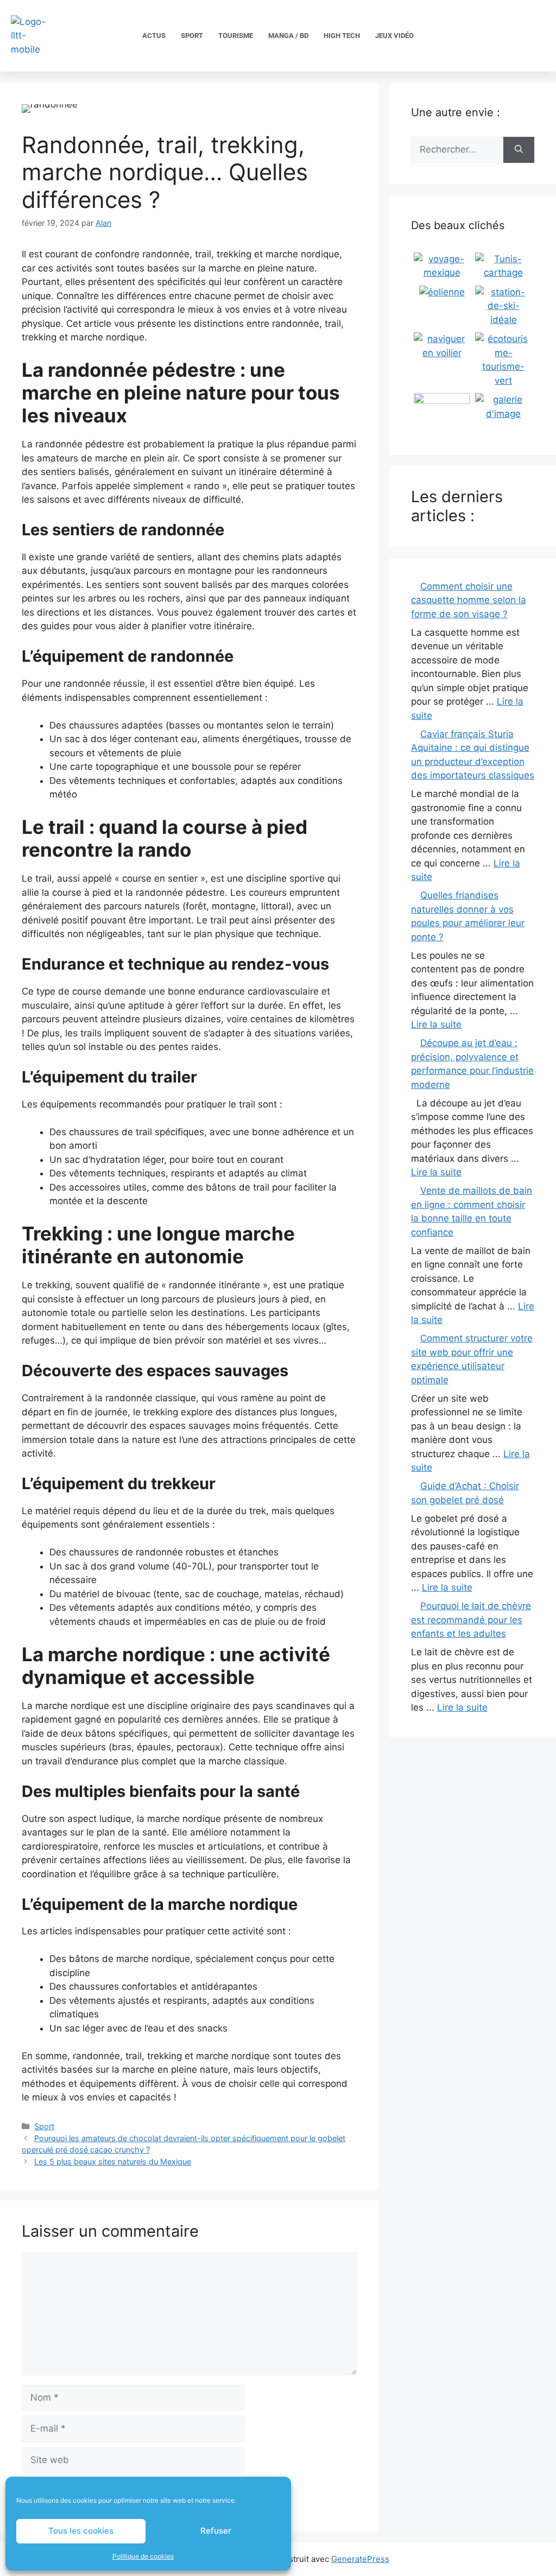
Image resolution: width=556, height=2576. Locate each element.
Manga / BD (288, 36)
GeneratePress (360, 2559)
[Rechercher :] (457, 150)
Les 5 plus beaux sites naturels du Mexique (113, 2162)
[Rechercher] (519, 150)
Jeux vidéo (394, 36)
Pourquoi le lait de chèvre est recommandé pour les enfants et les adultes (471, 1620)
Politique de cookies (143, 2556)
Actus (154, 36)
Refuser (216, 2531)
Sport (192, 36)
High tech (342, 36)
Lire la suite (436, 1024)
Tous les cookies (81, 2531)
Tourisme (236, 36)
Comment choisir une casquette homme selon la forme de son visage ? (469, 600)
